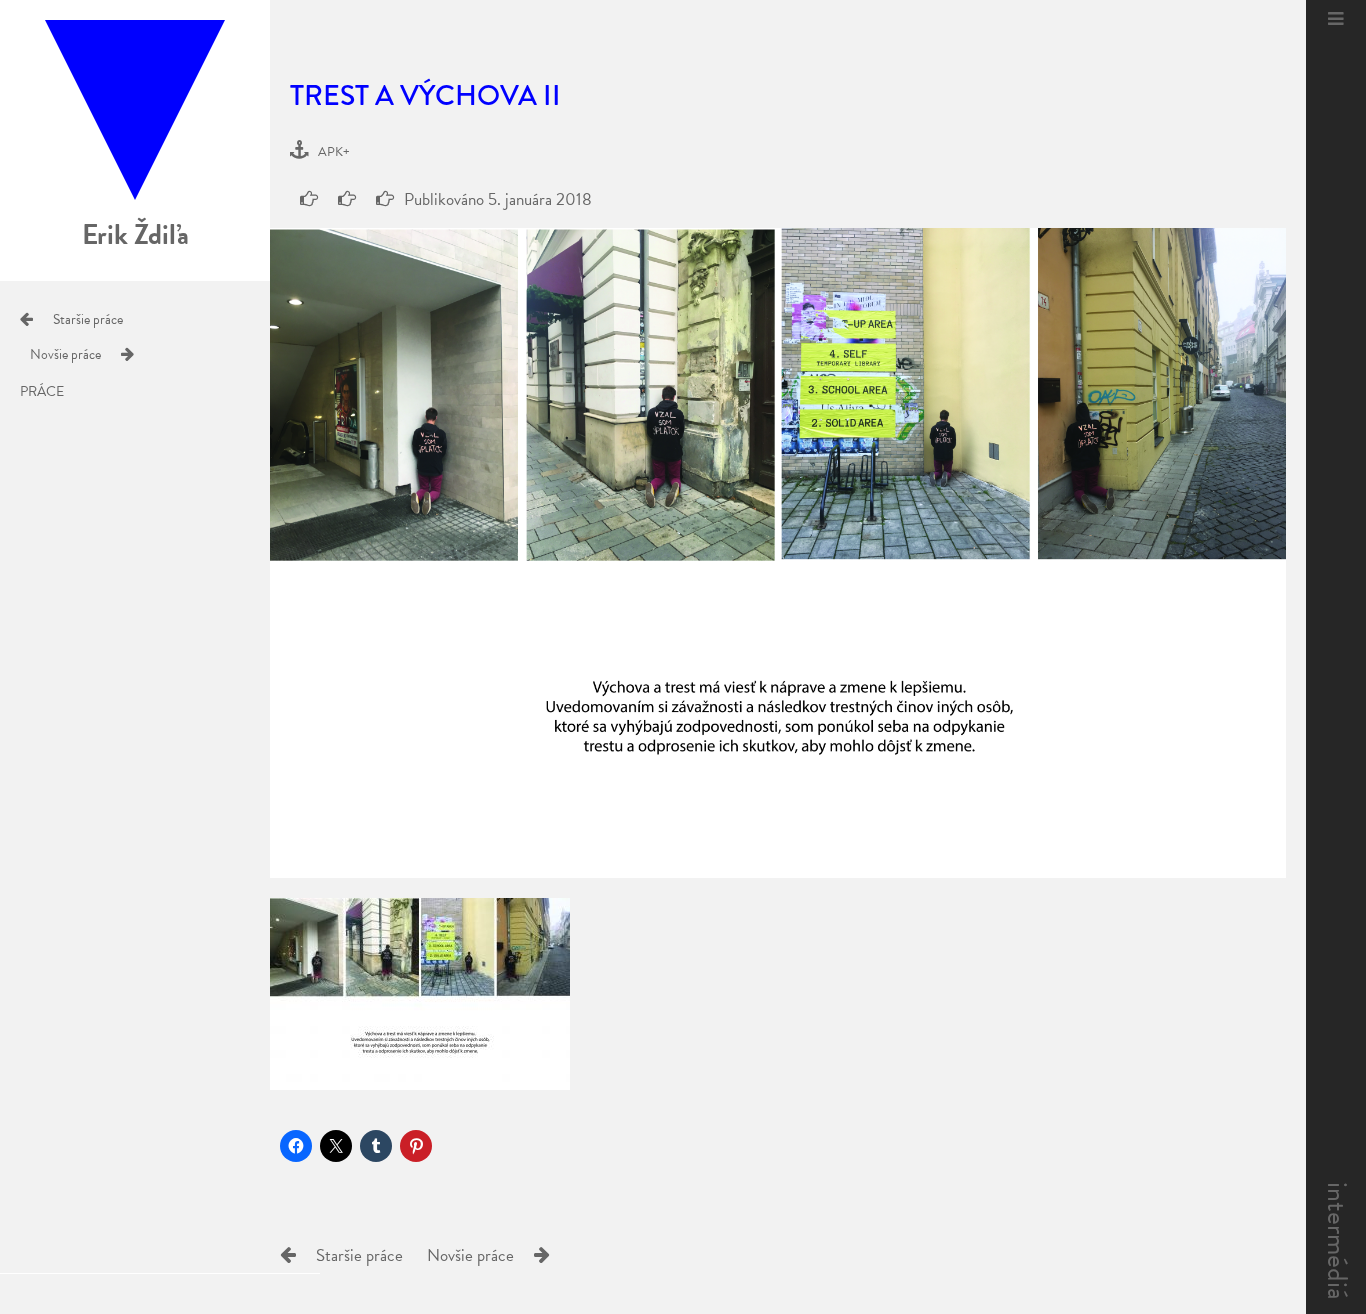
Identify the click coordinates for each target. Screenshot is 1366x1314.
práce (42, 392)
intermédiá (1337, 1241)
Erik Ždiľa (135, 234)
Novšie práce (65, 354)
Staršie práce (88, 319)
